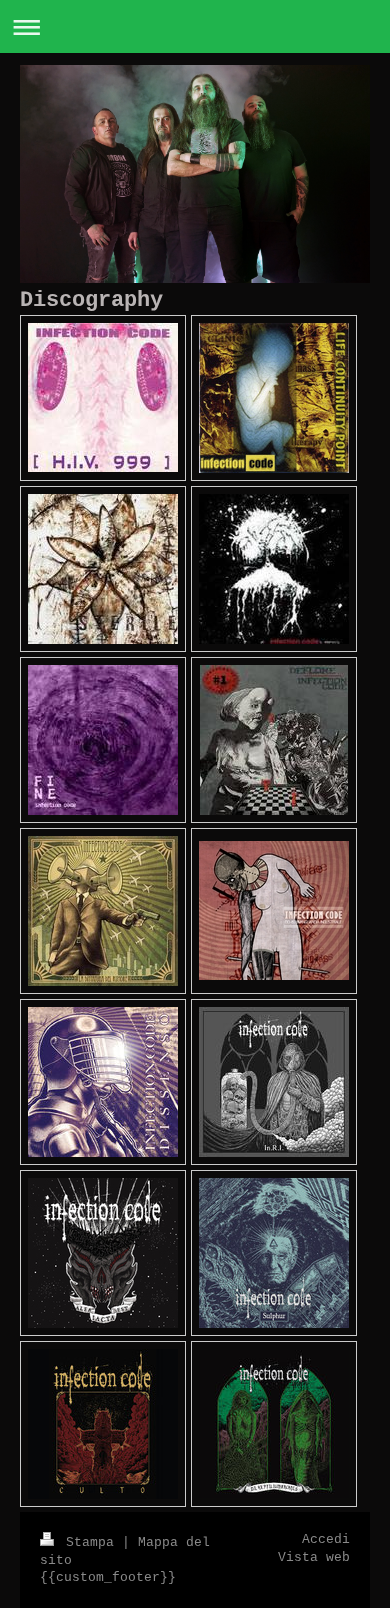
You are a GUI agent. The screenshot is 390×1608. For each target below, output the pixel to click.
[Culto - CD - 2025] (103, 1424)
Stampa (90, 1543)
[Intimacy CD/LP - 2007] (274, 569)
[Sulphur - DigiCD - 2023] (274, 1253)
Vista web (314, 1558)
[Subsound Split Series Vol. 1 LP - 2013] (274, 740)
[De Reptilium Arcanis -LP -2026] (274, 1424)
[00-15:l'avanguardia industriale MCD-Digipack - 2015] (274, 910)
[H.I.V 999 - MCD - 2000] (103, 397)
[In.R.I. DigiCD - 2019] (274, 1082)
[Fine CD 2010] (103, 740)
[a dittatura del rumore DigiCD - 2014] (103, 911)
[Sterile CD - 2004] (103, 569)
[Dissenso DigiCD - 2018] (103, 1082)
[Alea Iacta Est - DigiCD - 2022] (103, 1253)
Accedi (326, 1540)
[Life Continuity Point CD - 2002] (274, 398)
